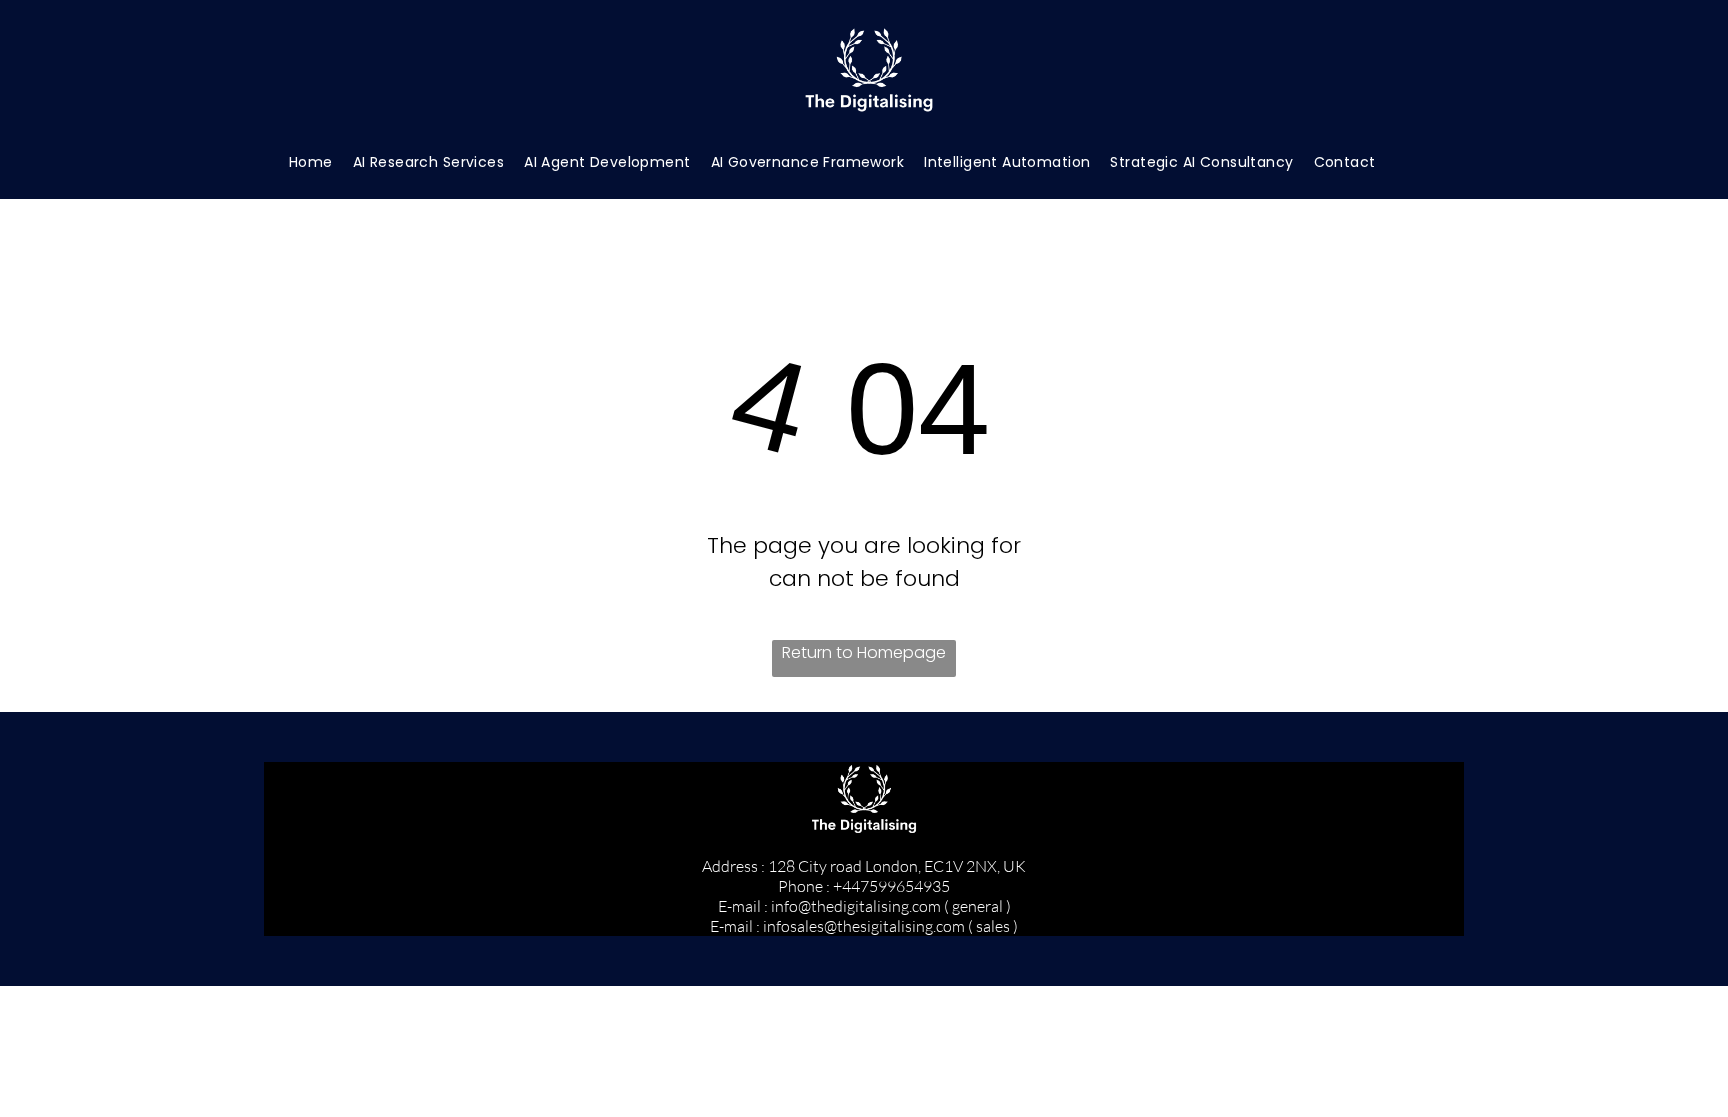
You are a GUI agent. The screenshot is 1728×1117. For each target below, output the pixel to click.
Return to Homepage (864, 652)
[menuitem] (311, 162)
